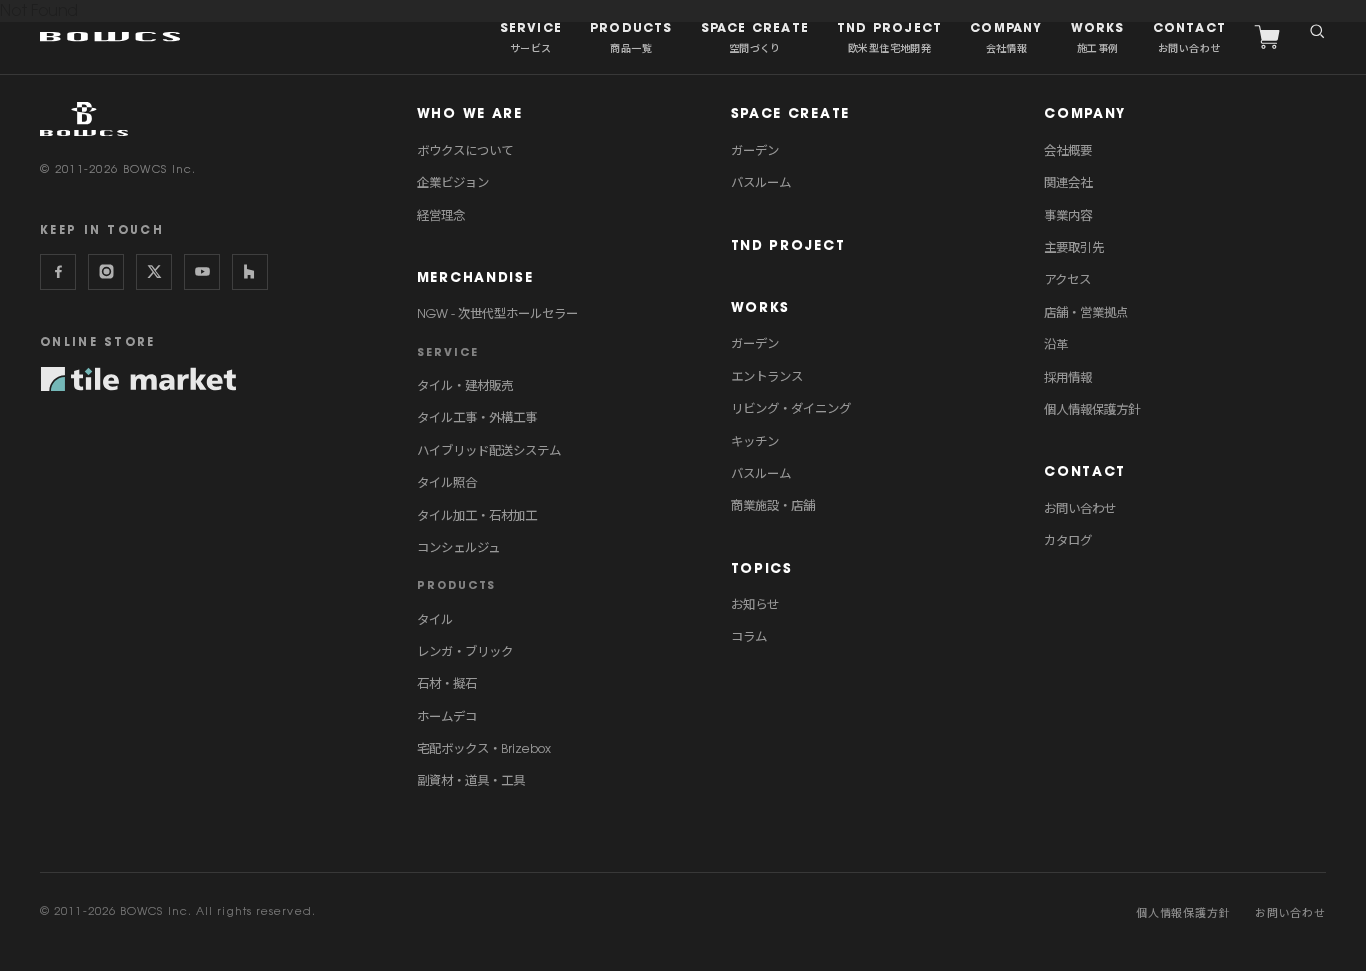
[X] (154, 272)
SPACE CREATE (790, 113)
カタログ (1068, 540)
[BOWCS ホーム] (84, 119)
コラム (749, 636)
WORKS (761, 307)
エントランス (767, 376)
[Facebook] (58, 272)
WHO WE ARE (470, 113)
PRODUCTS (457, 585)
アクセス (1067, 279)
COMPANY (1085, 113)
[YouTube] (202, 272)
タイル (435, 619)
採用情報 (1068, 377)
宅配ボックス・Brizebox (484, 748)
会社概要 (1068, 150)
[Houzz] (250, 272)
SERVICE (448, 352)
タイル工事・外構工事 (477, 417)
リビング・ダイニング (791, 408)
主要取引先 (1074, 247)
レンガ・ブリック (465, 651)
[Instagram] (106, 272)
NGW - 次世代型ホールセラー (497, 313)
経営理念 (441, 215)
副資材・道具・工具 (471, 780)
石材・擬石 (447, 683)
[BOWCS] (110, 36)
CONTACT (1085, 471)
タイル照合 (447, 482)
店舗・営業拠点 (1086, 312)
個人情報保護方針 (1092, 409)
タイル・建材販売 (465, 385)
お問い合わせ (1080, 508)
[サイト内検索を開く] (1317, 30)
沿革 (1056, 344)
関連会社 (1068, 182)
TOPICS (762, 568)
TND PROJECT (788, 245)
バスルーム (761, 182)
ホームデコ (447, 716)
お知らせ (755, 604)
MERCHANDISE (475, 277)
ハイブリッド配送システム (489, 450)
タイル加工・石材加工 (477, 515)
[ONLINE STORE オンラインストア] (1267, 37)
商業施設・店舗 (773, 505)
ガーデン (755, 150)
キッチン (755, 441)
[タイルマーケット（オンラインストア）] (138, 379)
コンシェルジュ (458, 547)
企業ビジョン (453, 182)
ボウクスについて (465, 150)
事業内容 (1068, 215)
